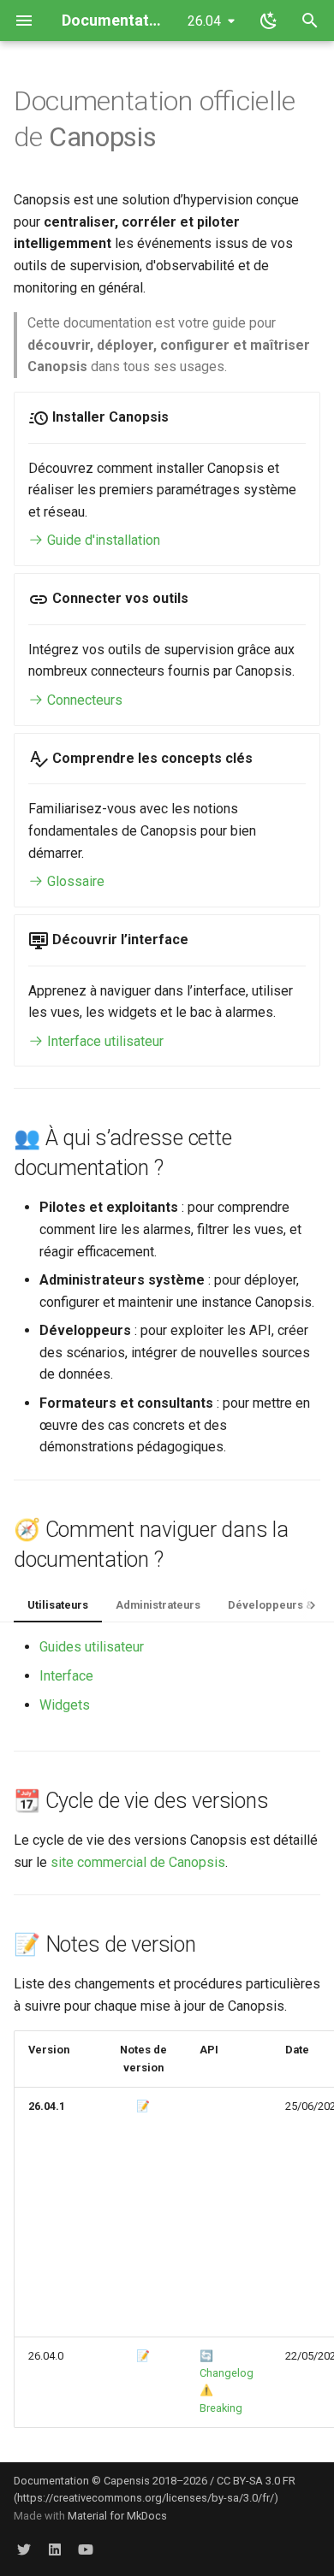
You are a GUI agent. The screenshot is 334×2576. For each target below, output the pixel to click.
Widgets (65, 1705)
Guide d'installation (102, 540)
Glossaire (74, 881)
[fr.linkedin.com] (55, 2549)
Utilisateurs (58, 1605)
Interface (66, 1676)
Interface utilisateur (104, 1041)
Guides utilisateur (92, 1647)
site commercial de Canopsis (138, 1862)
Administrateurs (158, 1605)
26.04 (204, 21)
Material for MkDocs (117, 2516)
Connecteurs (83, 700)
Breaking (221, 2408)
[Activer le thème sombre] (269, 21)
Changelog (227, 2373)
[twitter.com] (24, 2549)
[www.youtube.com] (86, 2549)
